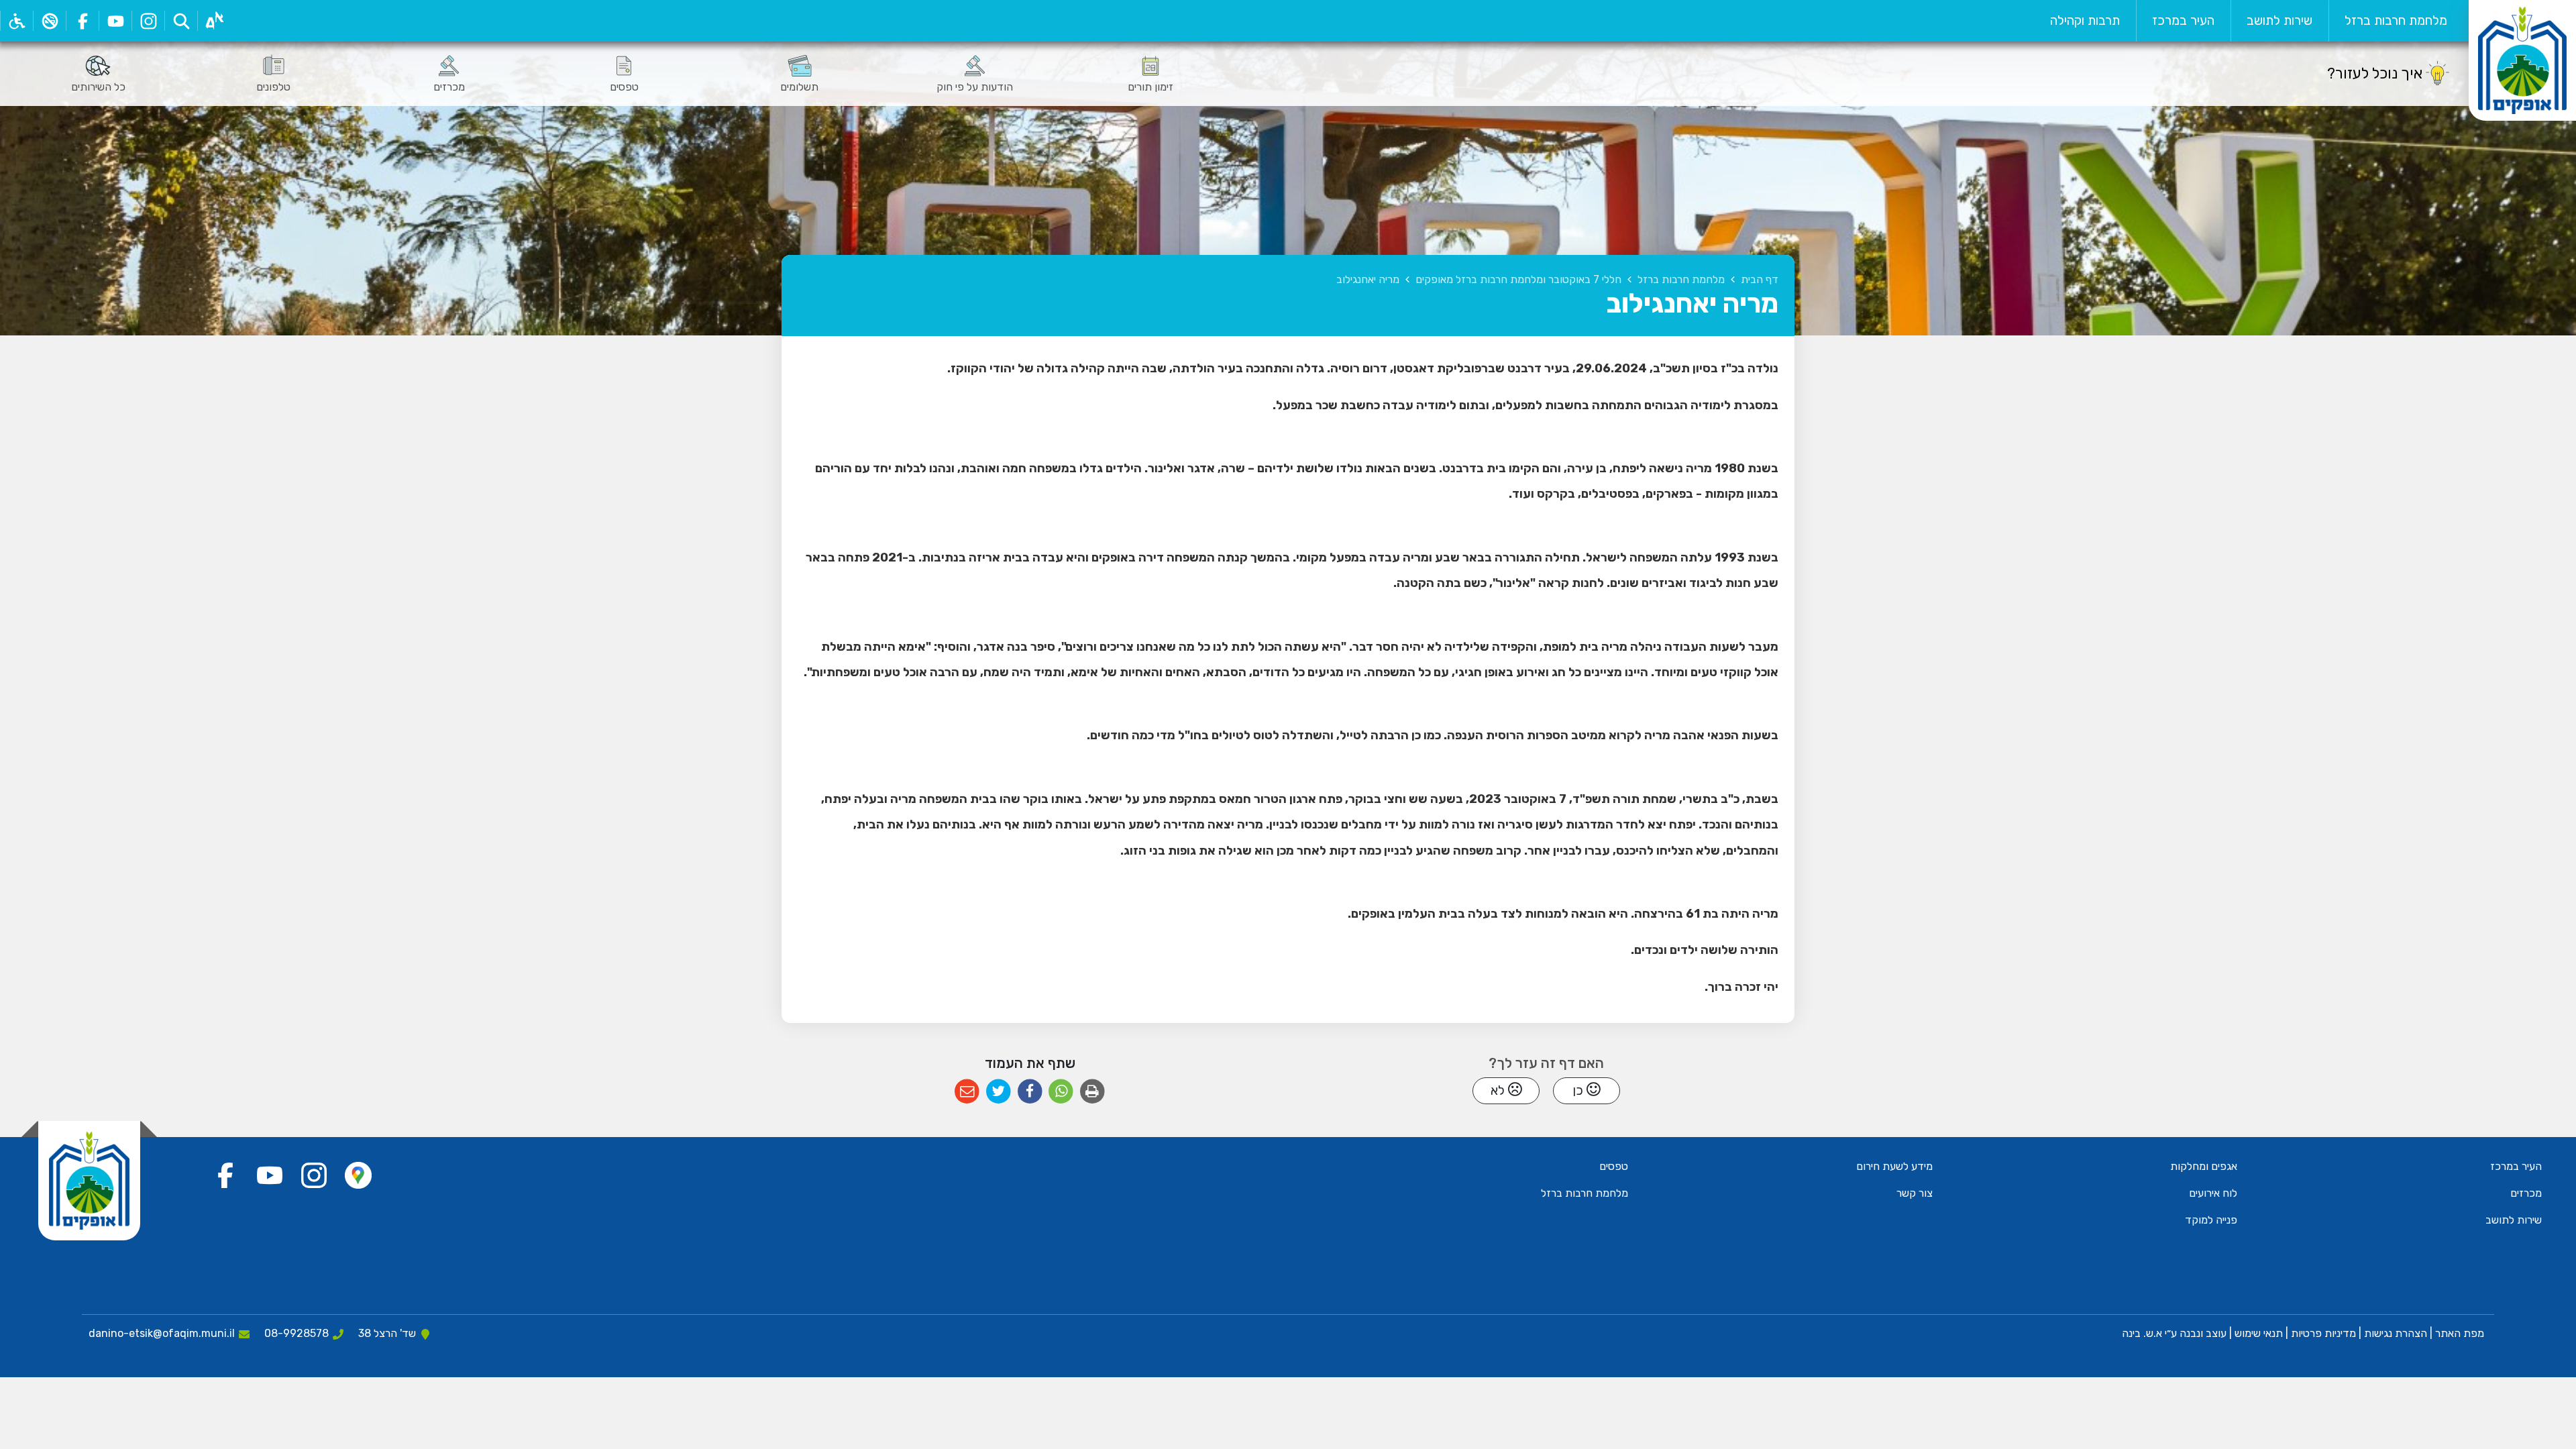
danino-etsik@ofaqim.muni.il (162, 1333)
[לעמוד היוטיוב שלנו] (115, 21)
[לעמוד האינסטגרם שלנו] (148, 21)
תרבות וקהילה (2085, 20)
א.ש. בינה (2141, 1333)
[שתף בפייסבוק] (1030, 1092)
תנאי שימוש (2257, 1333)
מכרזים (2526, 1193)
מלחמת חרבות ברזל (2396, 20)
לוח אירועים (2213, 1193)
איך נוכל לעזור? (2375, 73)
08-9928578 (297, 1333)
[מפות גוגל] (358, 1175)
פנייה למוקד (2211, 1220)
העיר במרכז (2183, 20)
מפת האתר (2460, 1333)
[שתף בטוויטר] (999, 1092)
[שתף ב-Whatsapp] (1061, 1092)
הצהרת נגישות (2396, 1333)
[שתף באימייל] (967, 1092)
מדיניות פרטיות (2322, 1333)
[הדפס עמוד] (1092, 1092)
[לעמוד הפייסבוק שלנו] (82, 21)
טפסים (1614, 1166)
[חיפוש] (181, 21)
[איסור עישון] (49, 21)
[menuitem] (2396, 21)
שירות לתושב (2279, 20)
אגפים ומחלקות (2204, 1166)
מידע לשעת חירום (1894, 1166)
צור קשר (1915, 1193)
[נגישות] (16, 21)
